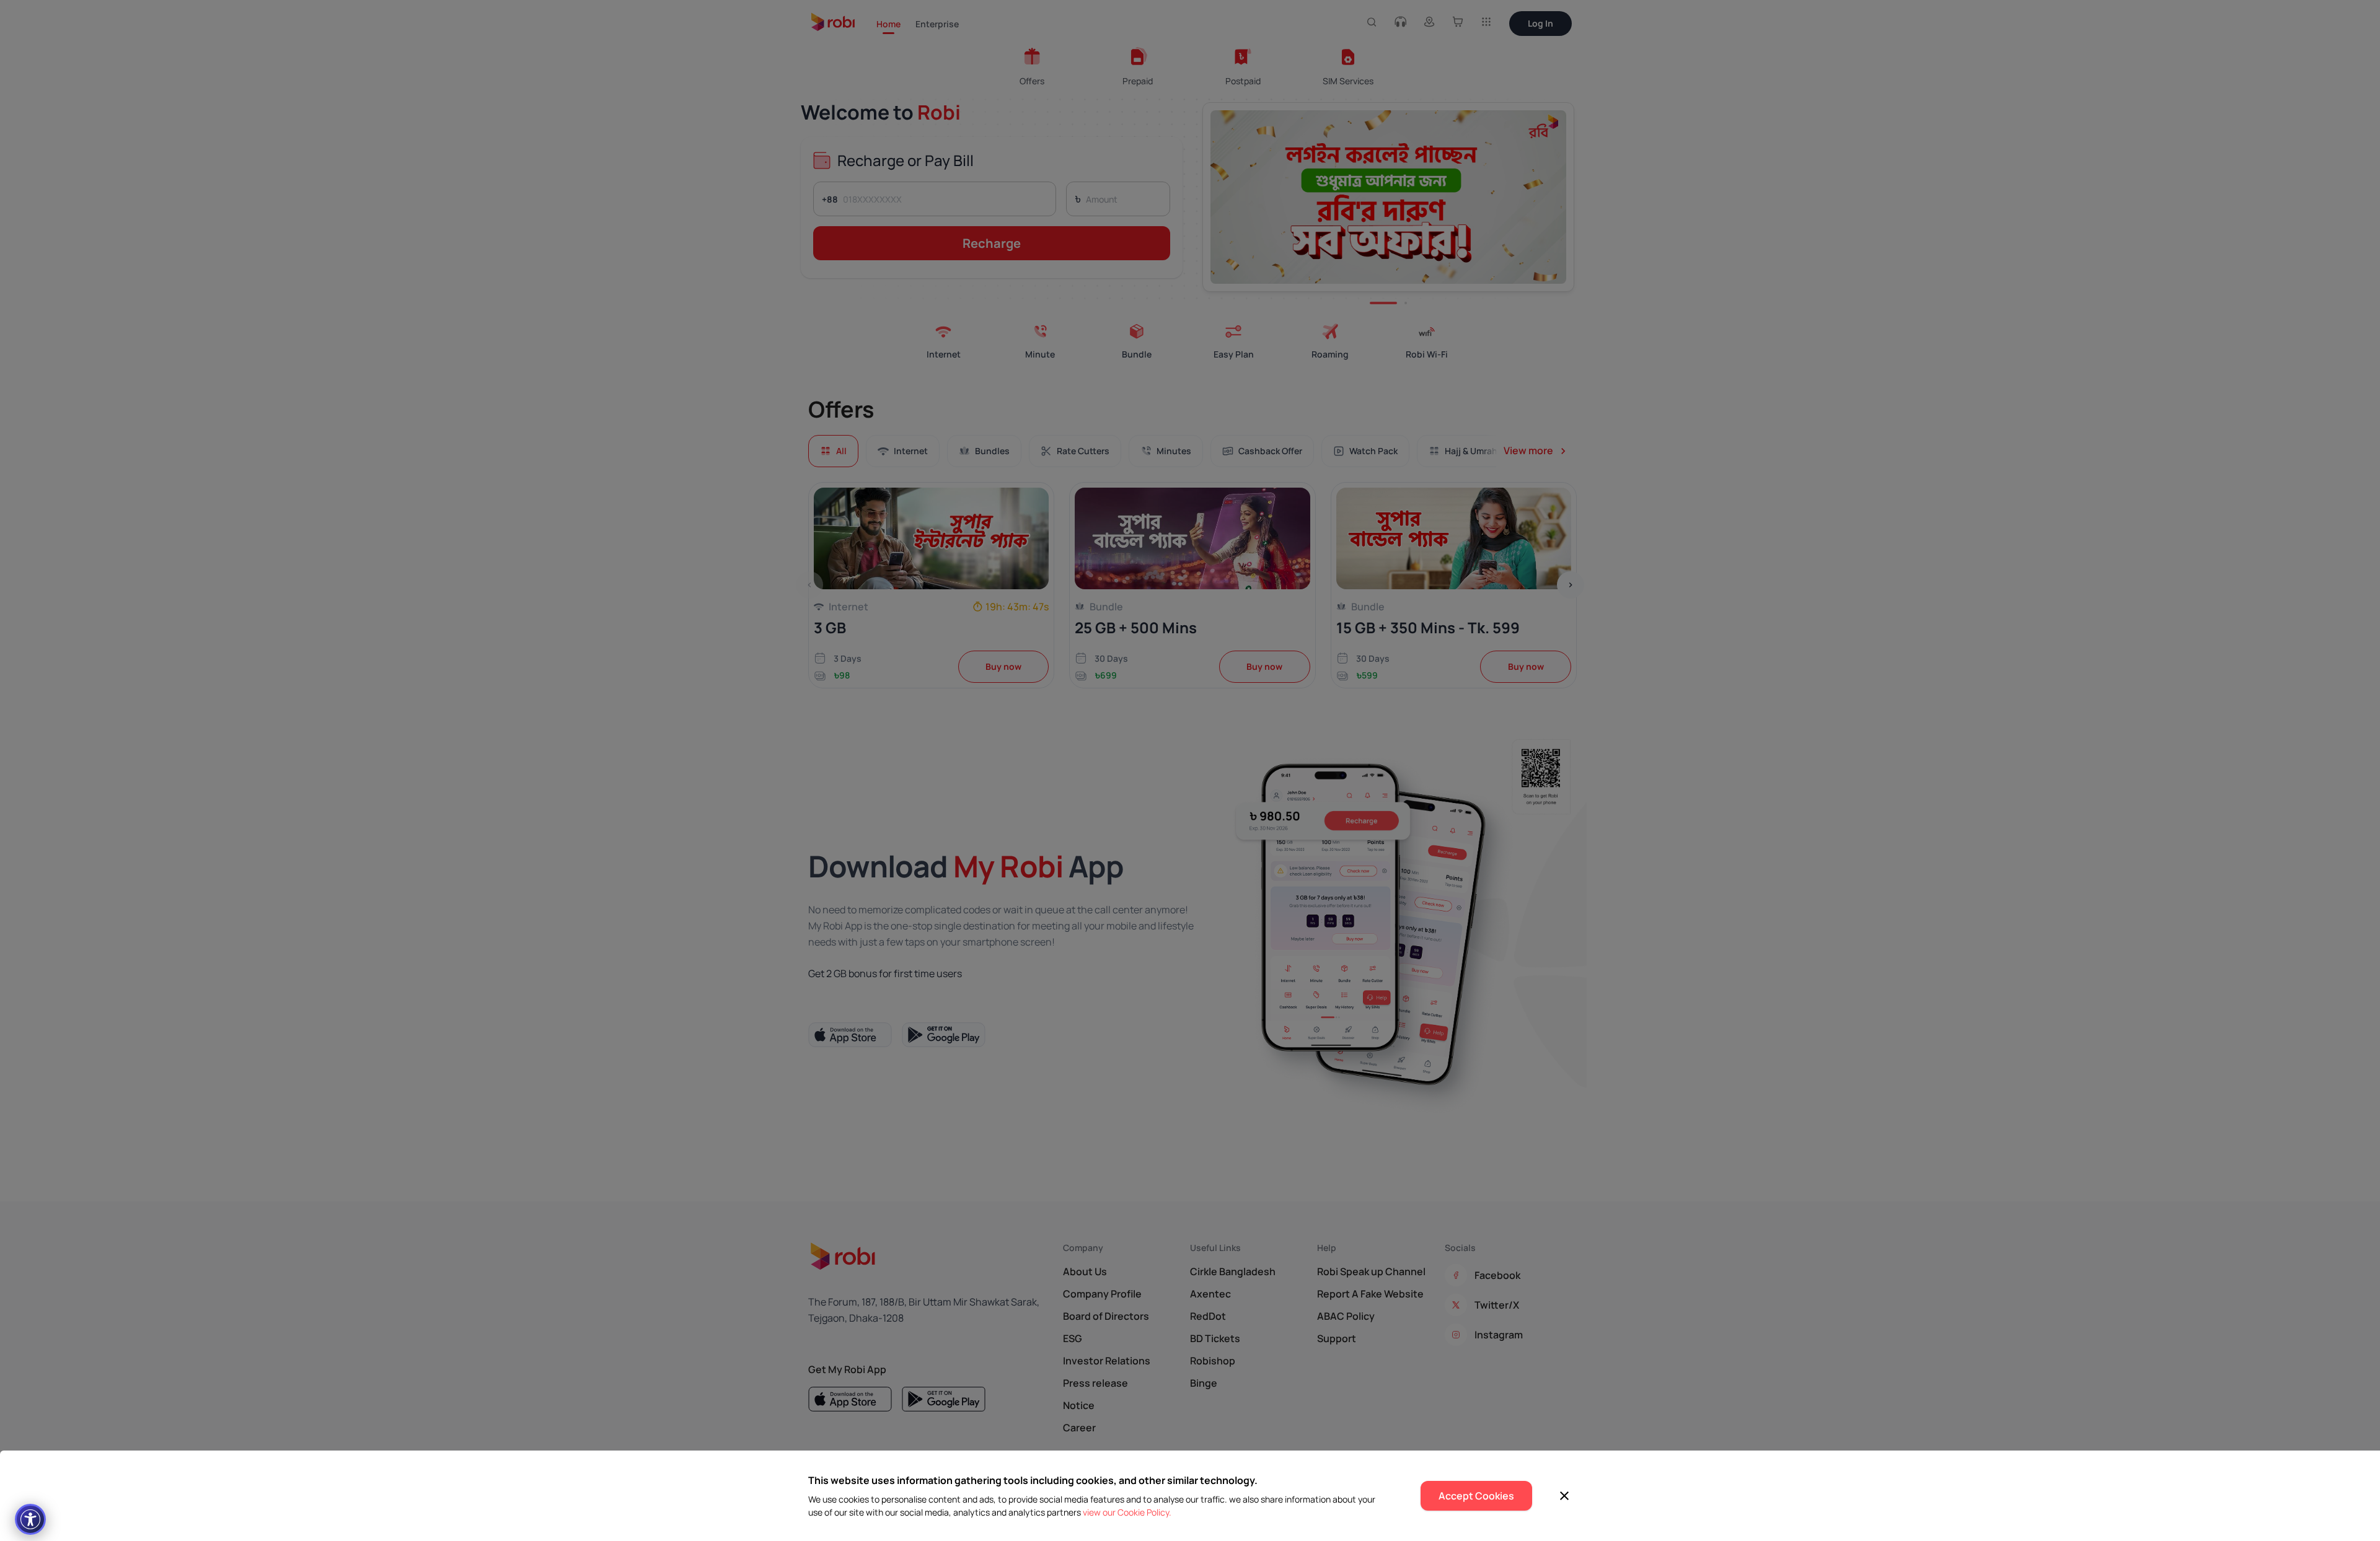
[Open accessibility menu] (30, 1519)
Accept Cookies (1476, 1496)
